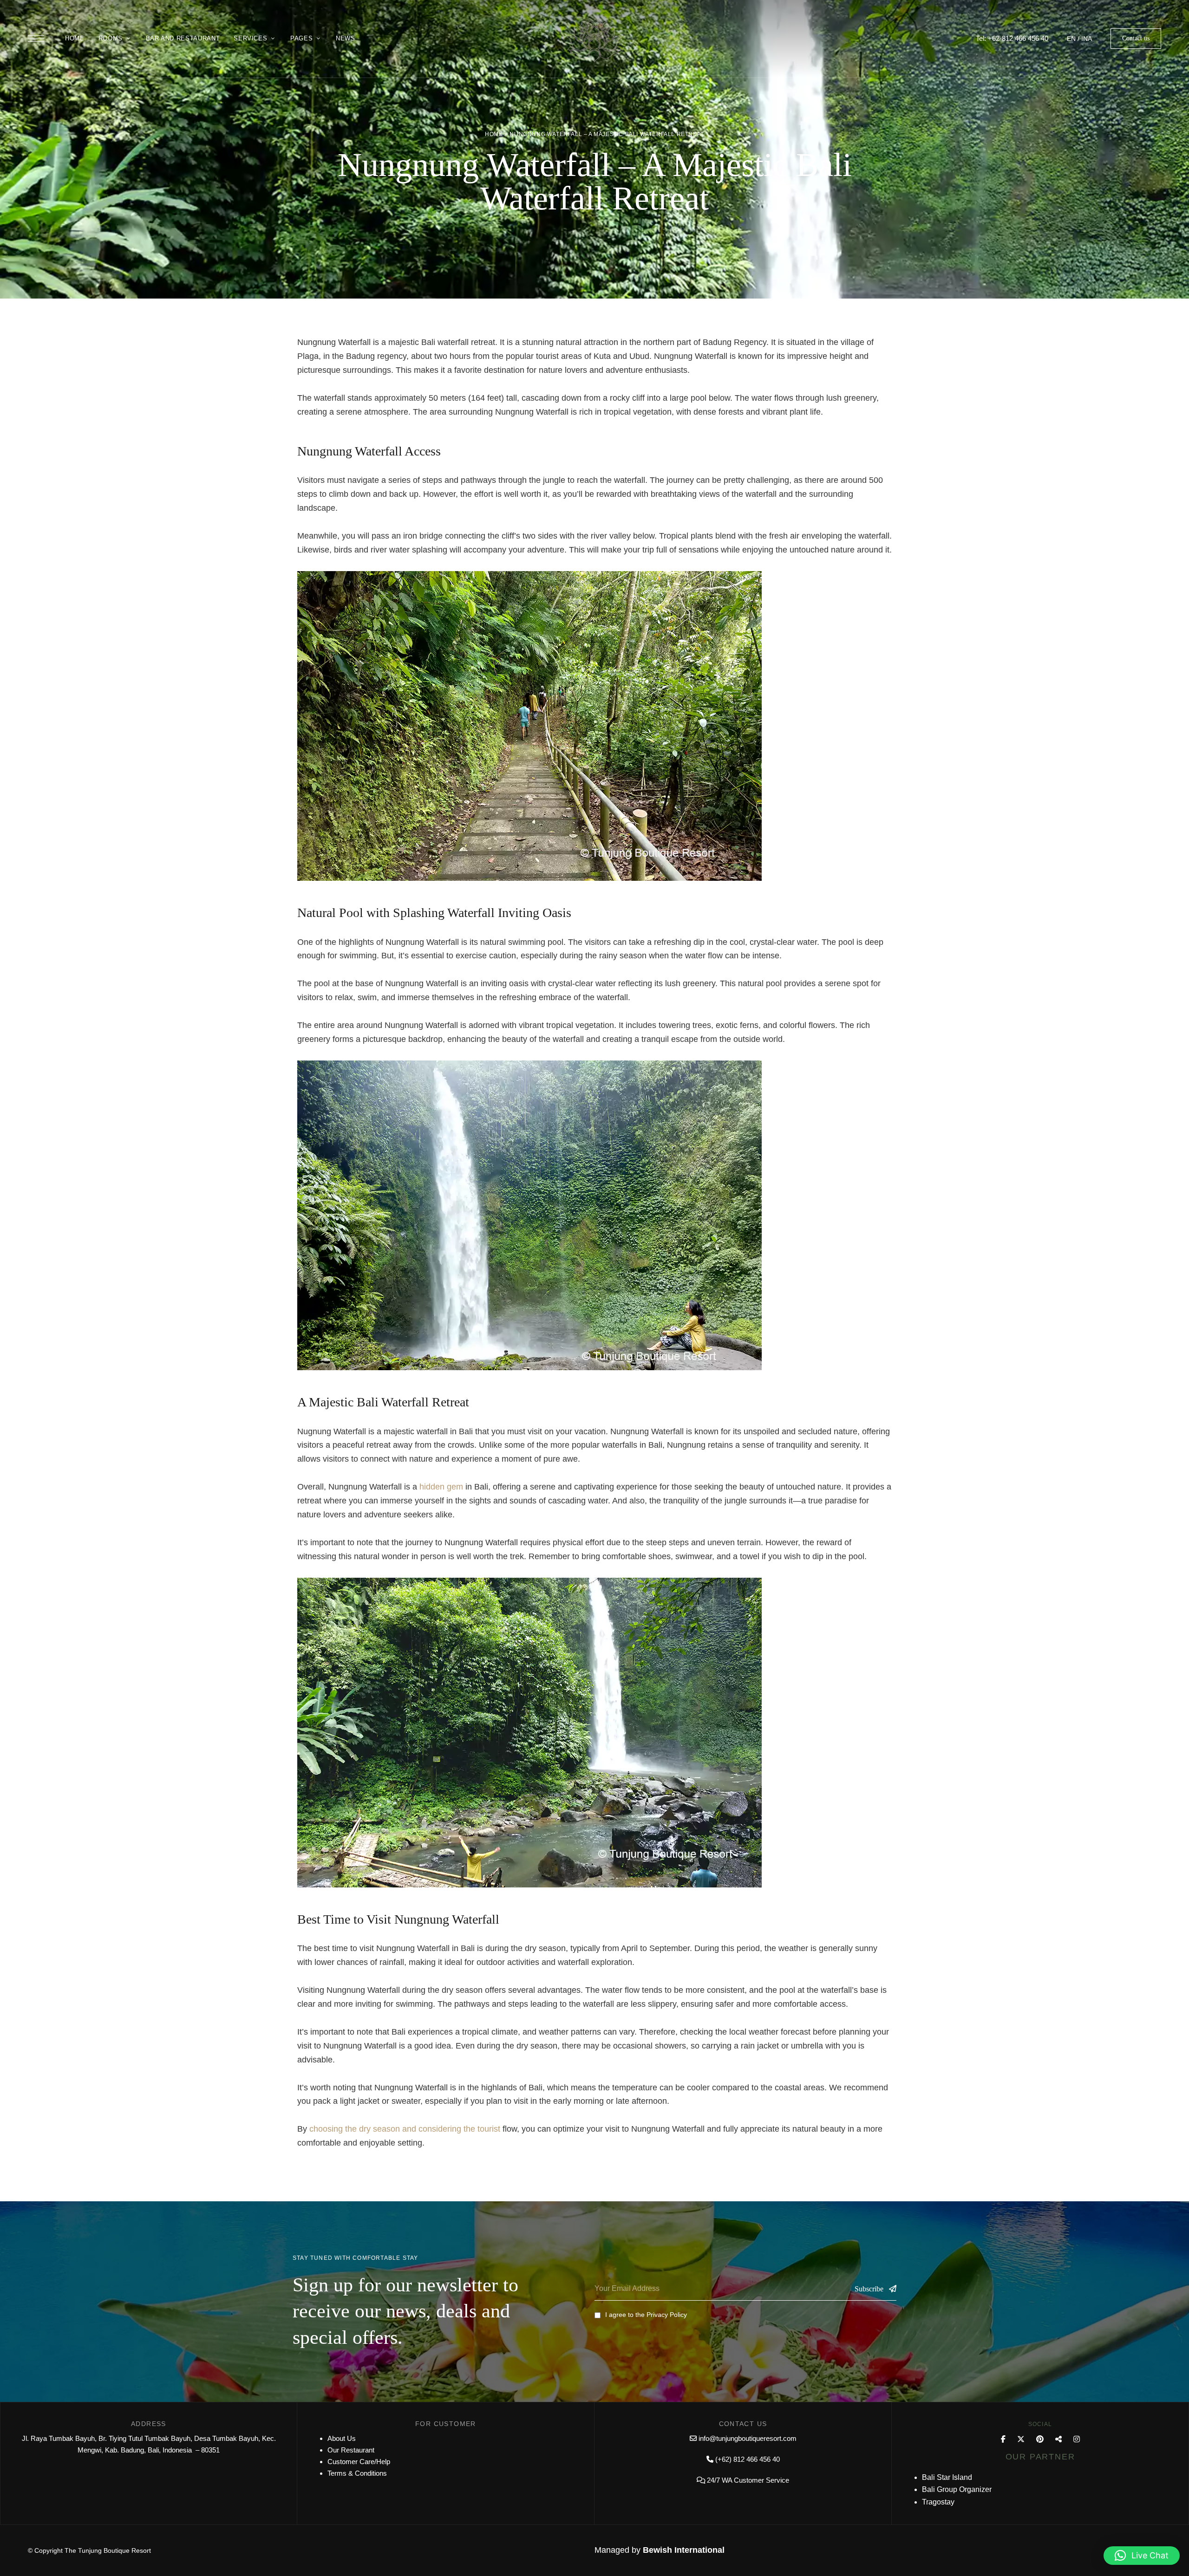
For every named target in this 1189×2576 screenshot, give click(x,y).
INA (1087, 39)
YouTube (1058, 2439)
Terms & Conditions (357, 2473)
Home (494, 134)
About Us (342, 2438)
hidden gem (441, 1487)
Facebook (1003, 2439)
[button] (1136, 39)
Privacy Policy (667, 2315)
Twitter (1021, 2439)
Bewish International (684, 2550)
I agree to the (646, 2315)
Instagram (1077, 2439)
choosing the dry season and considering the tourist (405, 2129)
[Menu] (36, 39)
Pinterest (1040, 2439)
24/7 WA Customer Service (748, 2480)
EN (1071, 39)
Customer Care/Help (359, 2462)
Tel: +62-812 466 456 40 (1012, 38)
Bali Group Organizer (957, 2489)
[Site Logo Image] (594, 42)
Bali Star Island (947, 2477)
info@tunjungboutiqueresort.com (748, 2438)
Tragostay (938, 2502)
